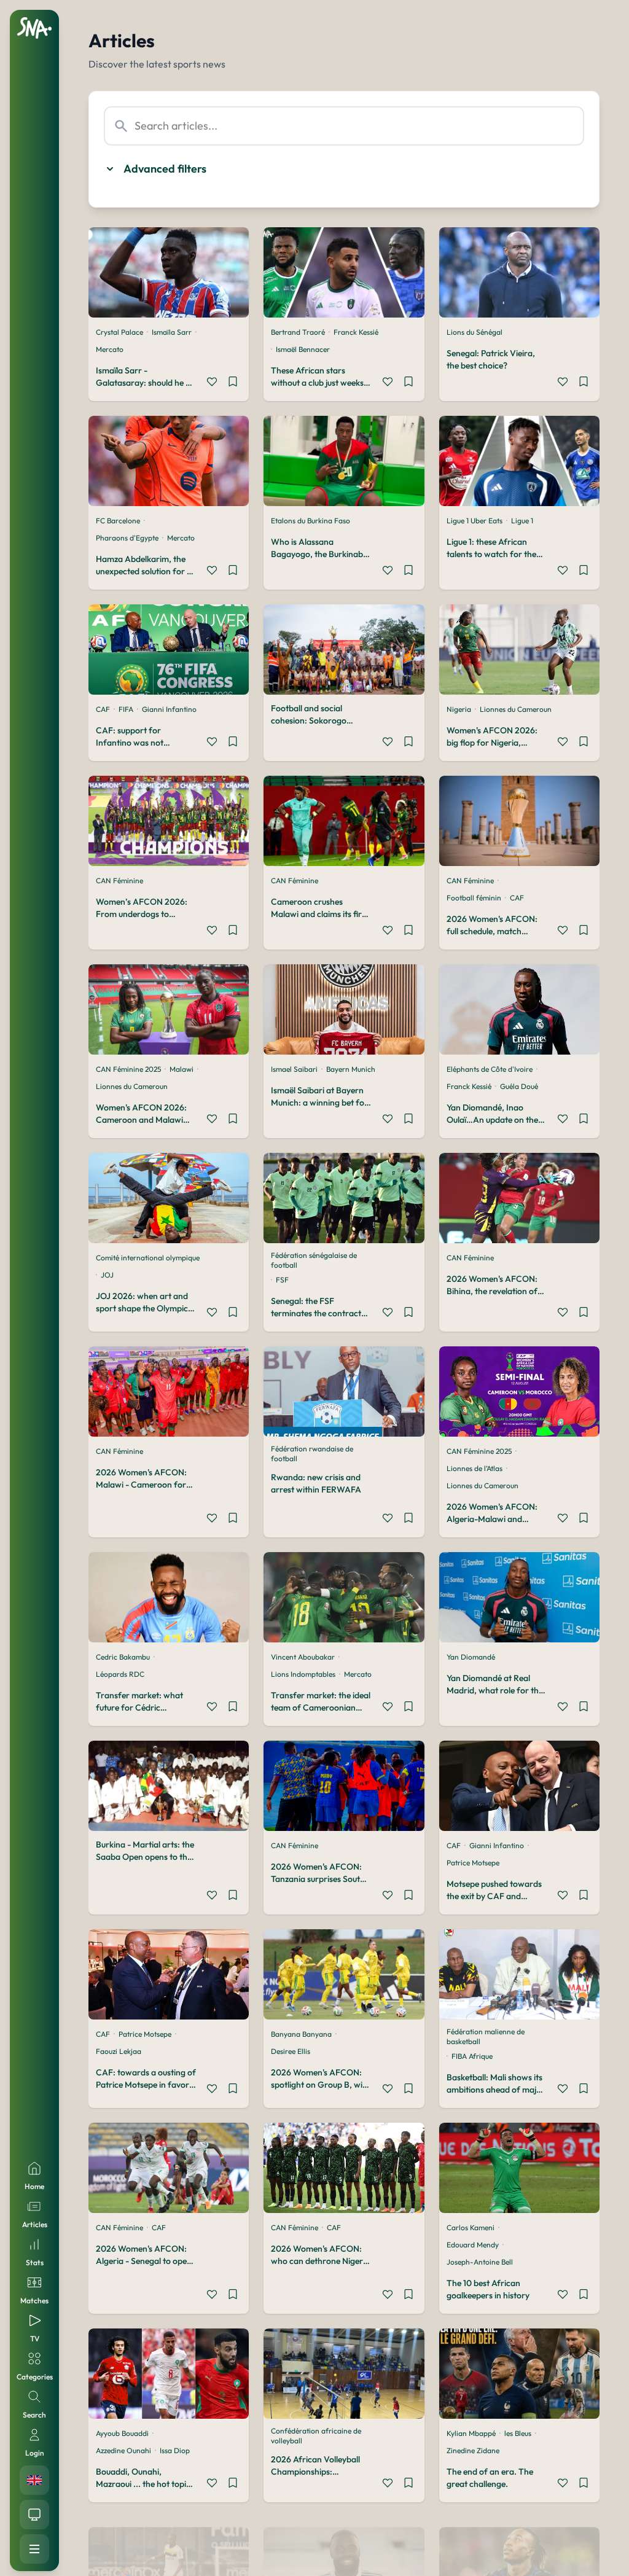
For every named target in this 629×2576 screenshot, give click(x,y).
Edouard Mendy (473, 2245)
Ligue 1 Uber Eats (475, 521)
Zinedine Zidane (473, 2450)
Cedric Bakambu (123, 1657)
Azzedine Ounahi (123, 2450)
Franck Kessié (356, 332)
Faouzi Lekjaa (119, 2051)
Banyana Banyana (301, 2034)
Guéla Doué (519, 1086)
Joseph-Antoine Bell (480, 2262)
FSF (282, 1280)
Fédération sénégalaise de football (314, 1260)
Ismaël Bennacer (303, 349)
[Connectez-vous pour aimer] (212, 383)
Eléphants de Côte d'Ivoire (490, 1069)
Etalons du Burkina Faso (311, 521)
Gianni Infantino (169, 709)
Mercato (110, 349)
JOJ (107, 1275)
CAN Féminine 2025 (128, 1069)
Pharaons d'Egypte (127, 538)
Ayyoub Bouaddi (122, 2433)
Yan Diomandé (471, 1657)
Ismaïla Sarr (172, 332)
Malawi (182, 1069)
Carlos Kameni (471, 2227)
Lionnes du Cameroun (516, 709)
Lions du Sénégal (475, 332)
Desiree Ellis (291, 2051)
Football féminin (474, 898)
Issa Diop (175, 2450)
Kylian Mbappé (471, 2433)
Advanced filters (165, 169)
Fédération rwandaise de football (312, 1454)
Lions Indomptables (303, 1674)
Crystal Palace (119, 332)
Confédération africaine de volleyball (316, 2436)
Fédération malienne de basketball (486, 2036)
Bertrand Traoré (298, 332)
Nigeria (459, 709)
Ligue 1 (522, 521)
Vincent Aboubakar (303, 1657)
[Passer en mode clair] (34, 2515)
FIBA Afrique (472, 2056)
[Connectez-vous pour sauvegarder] (233, 383)
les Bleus (518, 2433)
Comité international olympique (148, 1258)
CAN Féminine (119, 880)
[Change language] (34, 2480)
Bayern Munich (351, 1069)
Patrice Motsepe (473, 1863)
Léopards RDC (120, 1674)
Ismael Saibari (294, 1069)
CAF (103, 709)
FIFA (126, 709)
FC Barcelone (118, 521)
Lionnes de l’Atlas (475, 1468)
